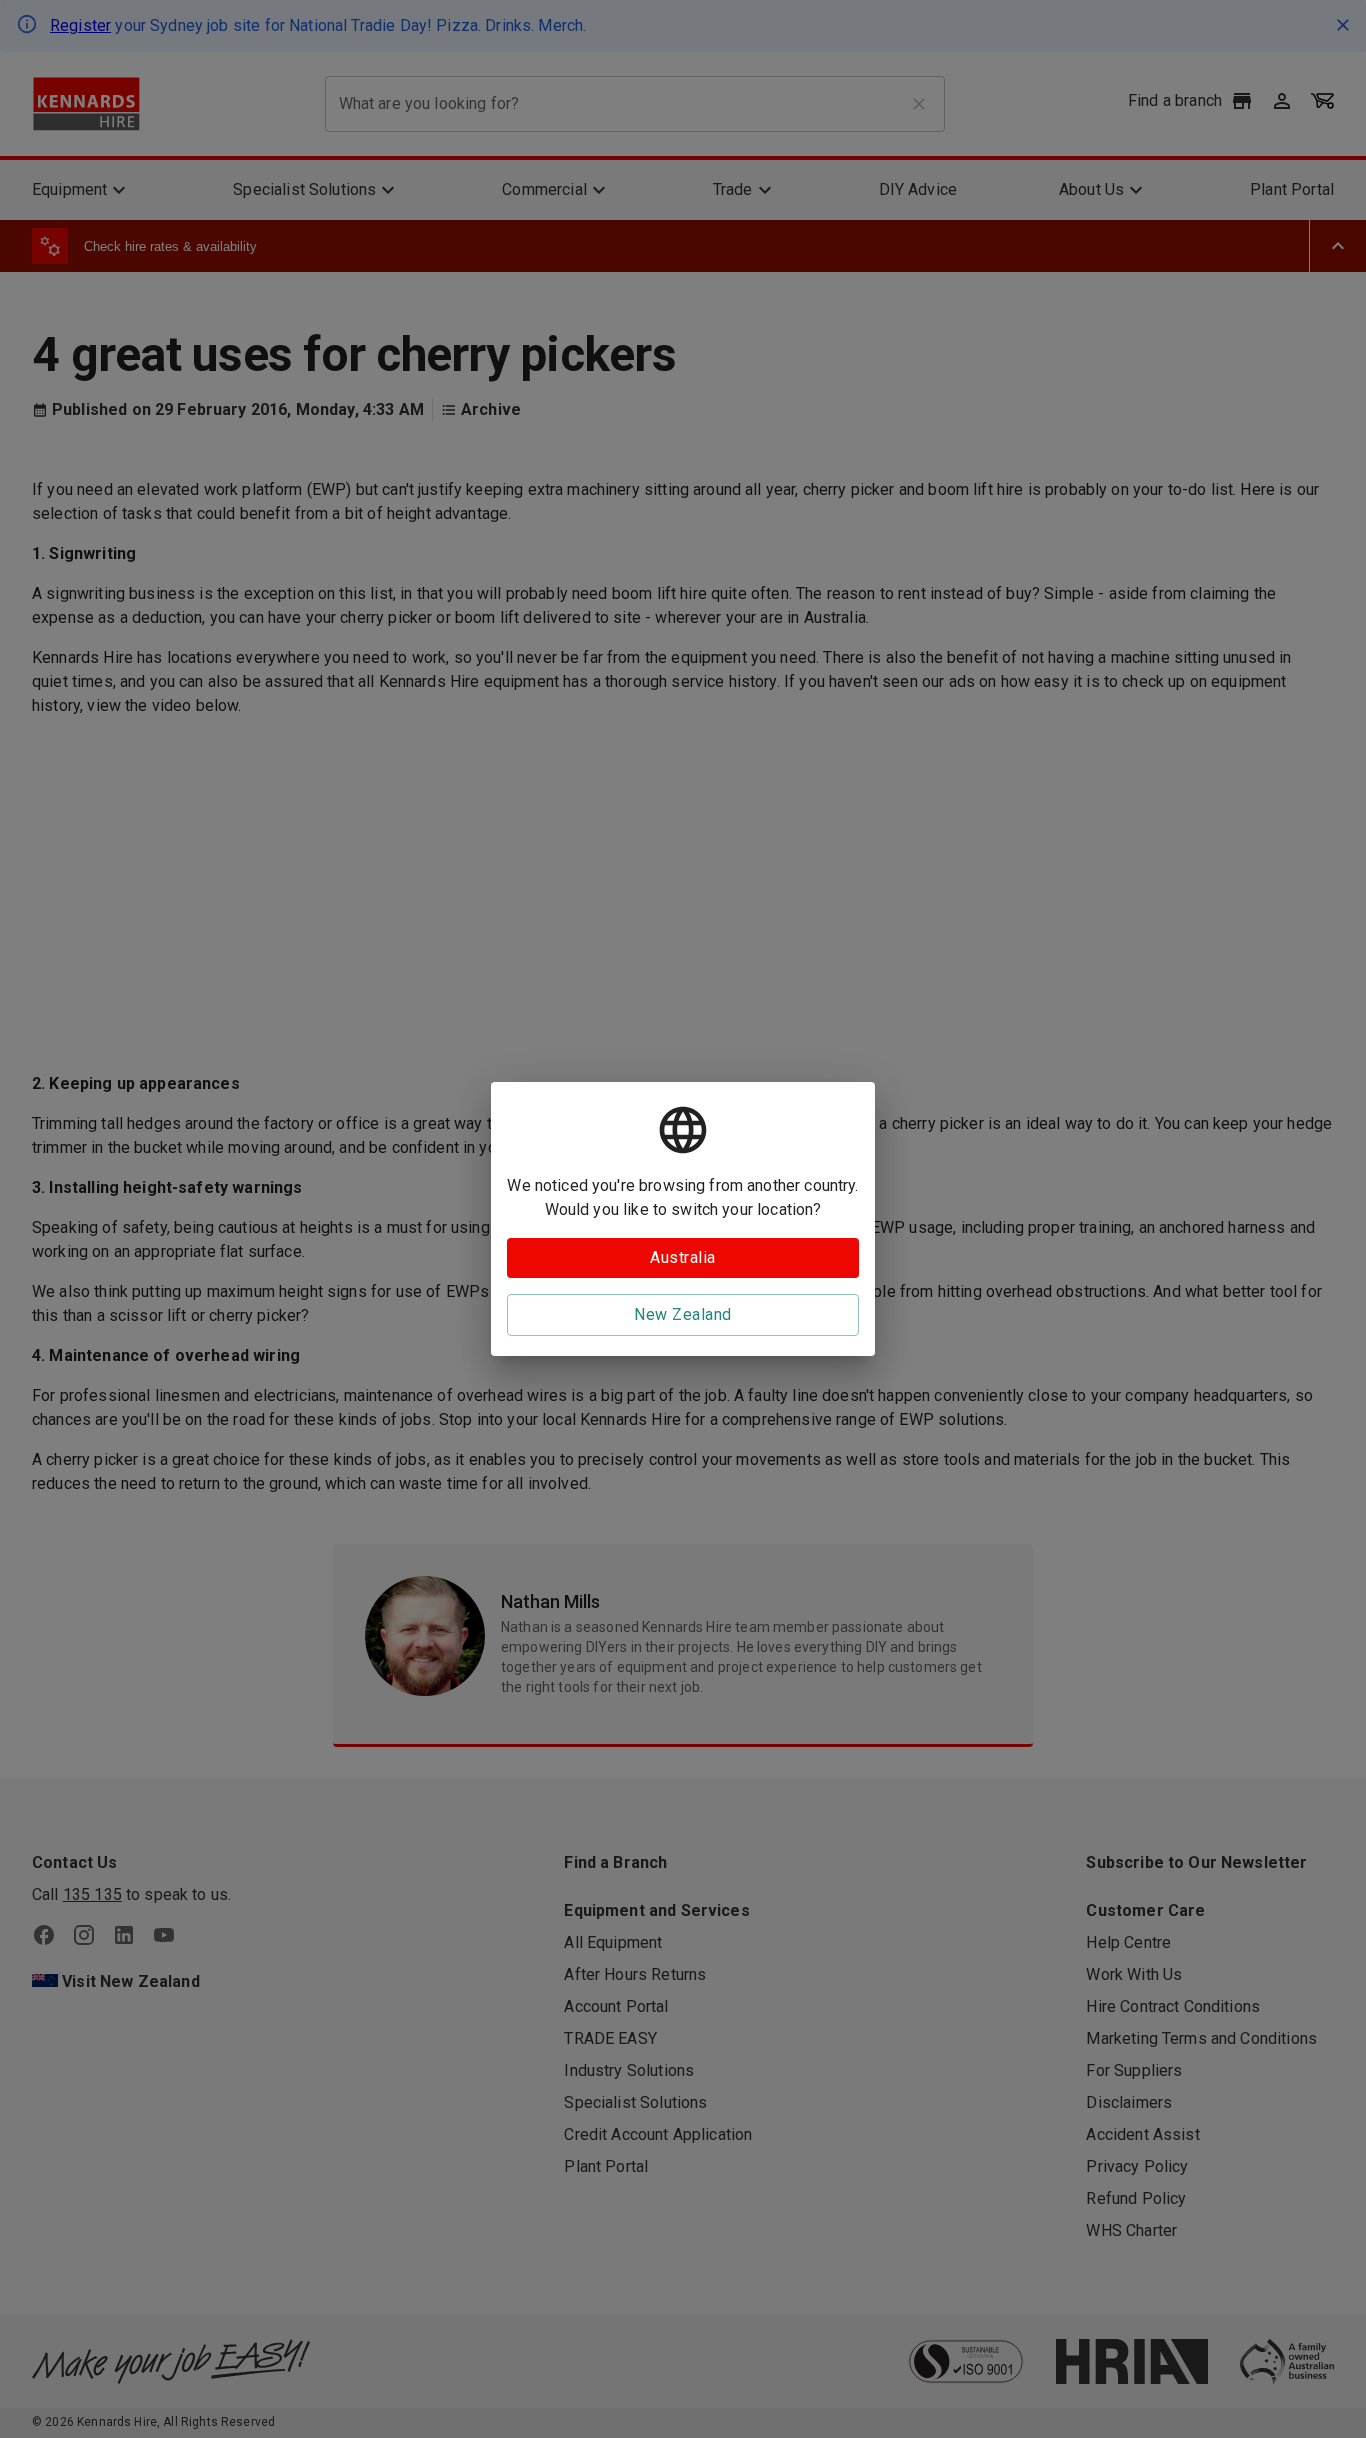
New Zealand (682, 1314)
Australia (682, 1257)
